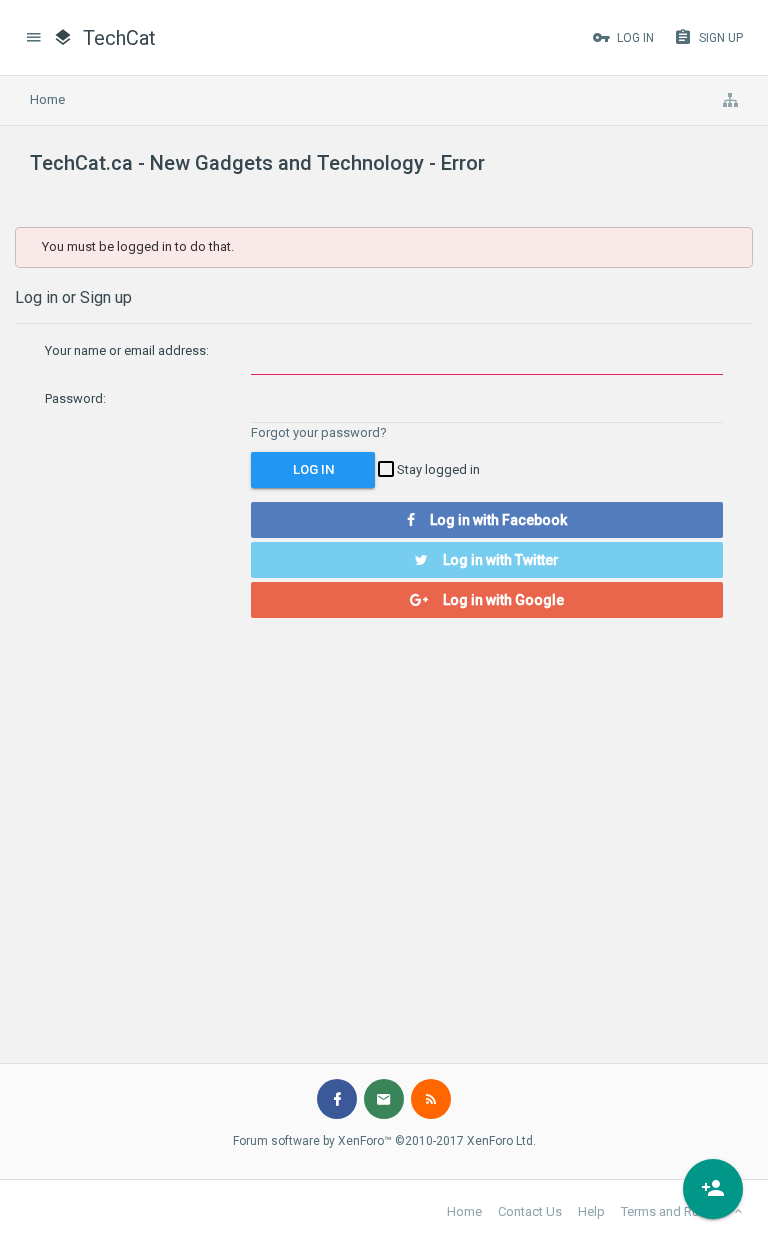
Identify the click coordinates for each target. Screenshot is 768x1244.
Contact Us (530, 1211)
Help (591, 1211)
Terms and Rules (668, 1211)
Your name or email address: (127, 350)
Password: (75, 398)
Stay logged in (437, 469)
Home (464, 1211)
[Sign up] (713, 1189)
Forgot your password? (319, 432)
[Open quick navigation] (730, 100)
